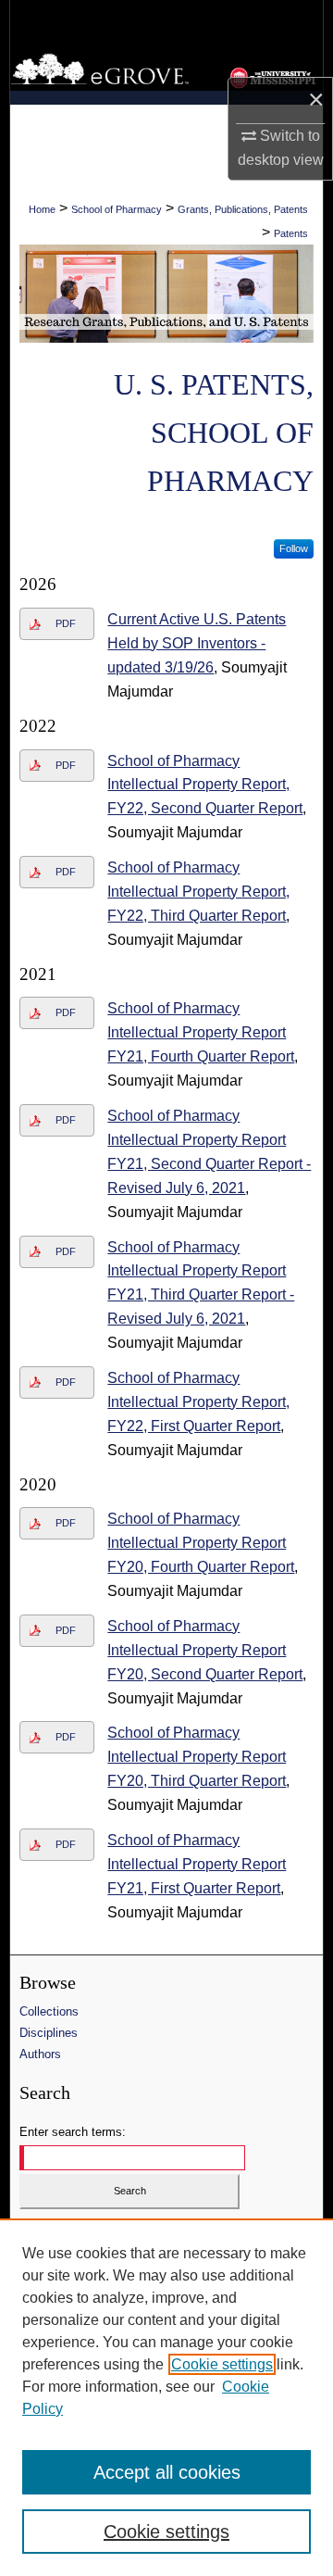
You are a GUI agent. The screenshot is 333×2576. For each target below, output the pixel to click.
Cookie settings (222, 2364)
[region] (166, 2397)
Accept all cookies (167, 2472)
